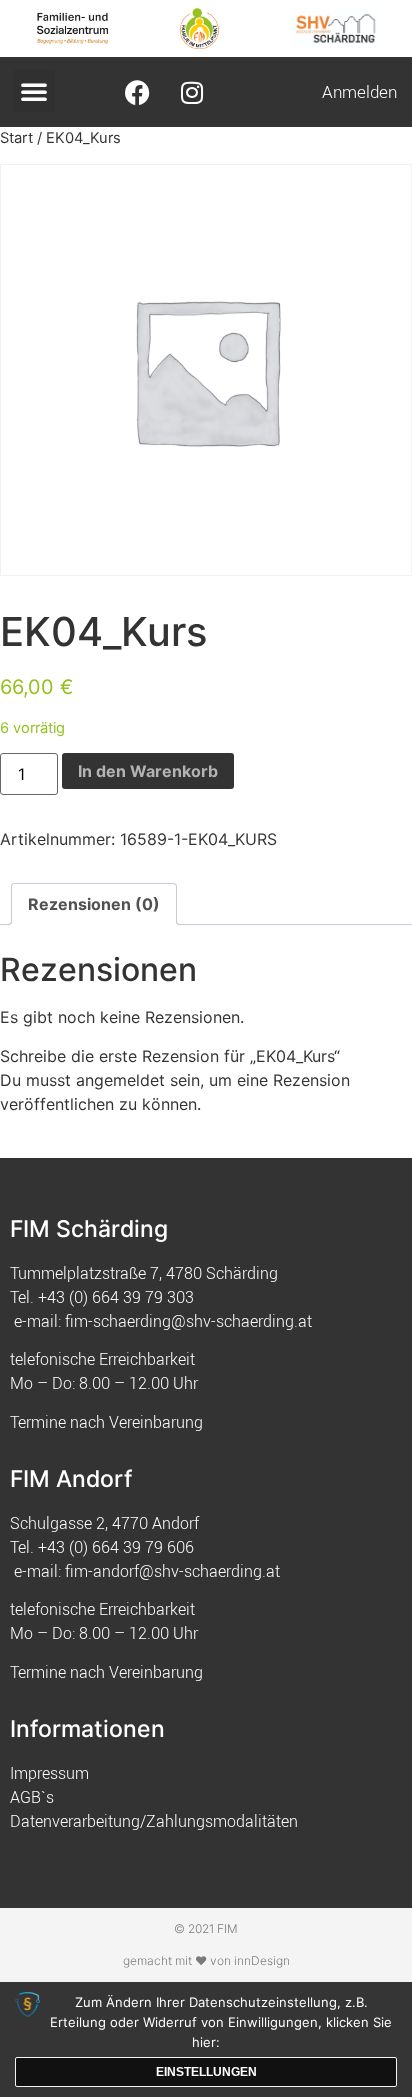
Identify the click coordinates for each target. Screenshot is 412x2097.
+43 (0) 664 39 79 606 (116, 1547)
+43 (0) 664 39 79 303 (116, 1297)
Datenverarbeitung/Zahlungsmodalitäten (154, 1821)
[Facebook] (137, 92)
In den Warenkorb (148, 771)
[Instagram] (192, 92)
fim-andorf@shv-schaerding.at (172, 1571)
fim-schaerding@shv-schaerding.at (188, 1321)
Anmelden (359, 91)
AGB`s (32, 1797)
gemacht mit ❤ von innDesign (206, 1960)
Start (16, 138)
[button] (34, 91)
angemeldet (120, 1080)
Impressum (49, 1773)
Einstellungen (206, 2072)
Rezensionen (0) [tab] (94, 904)
